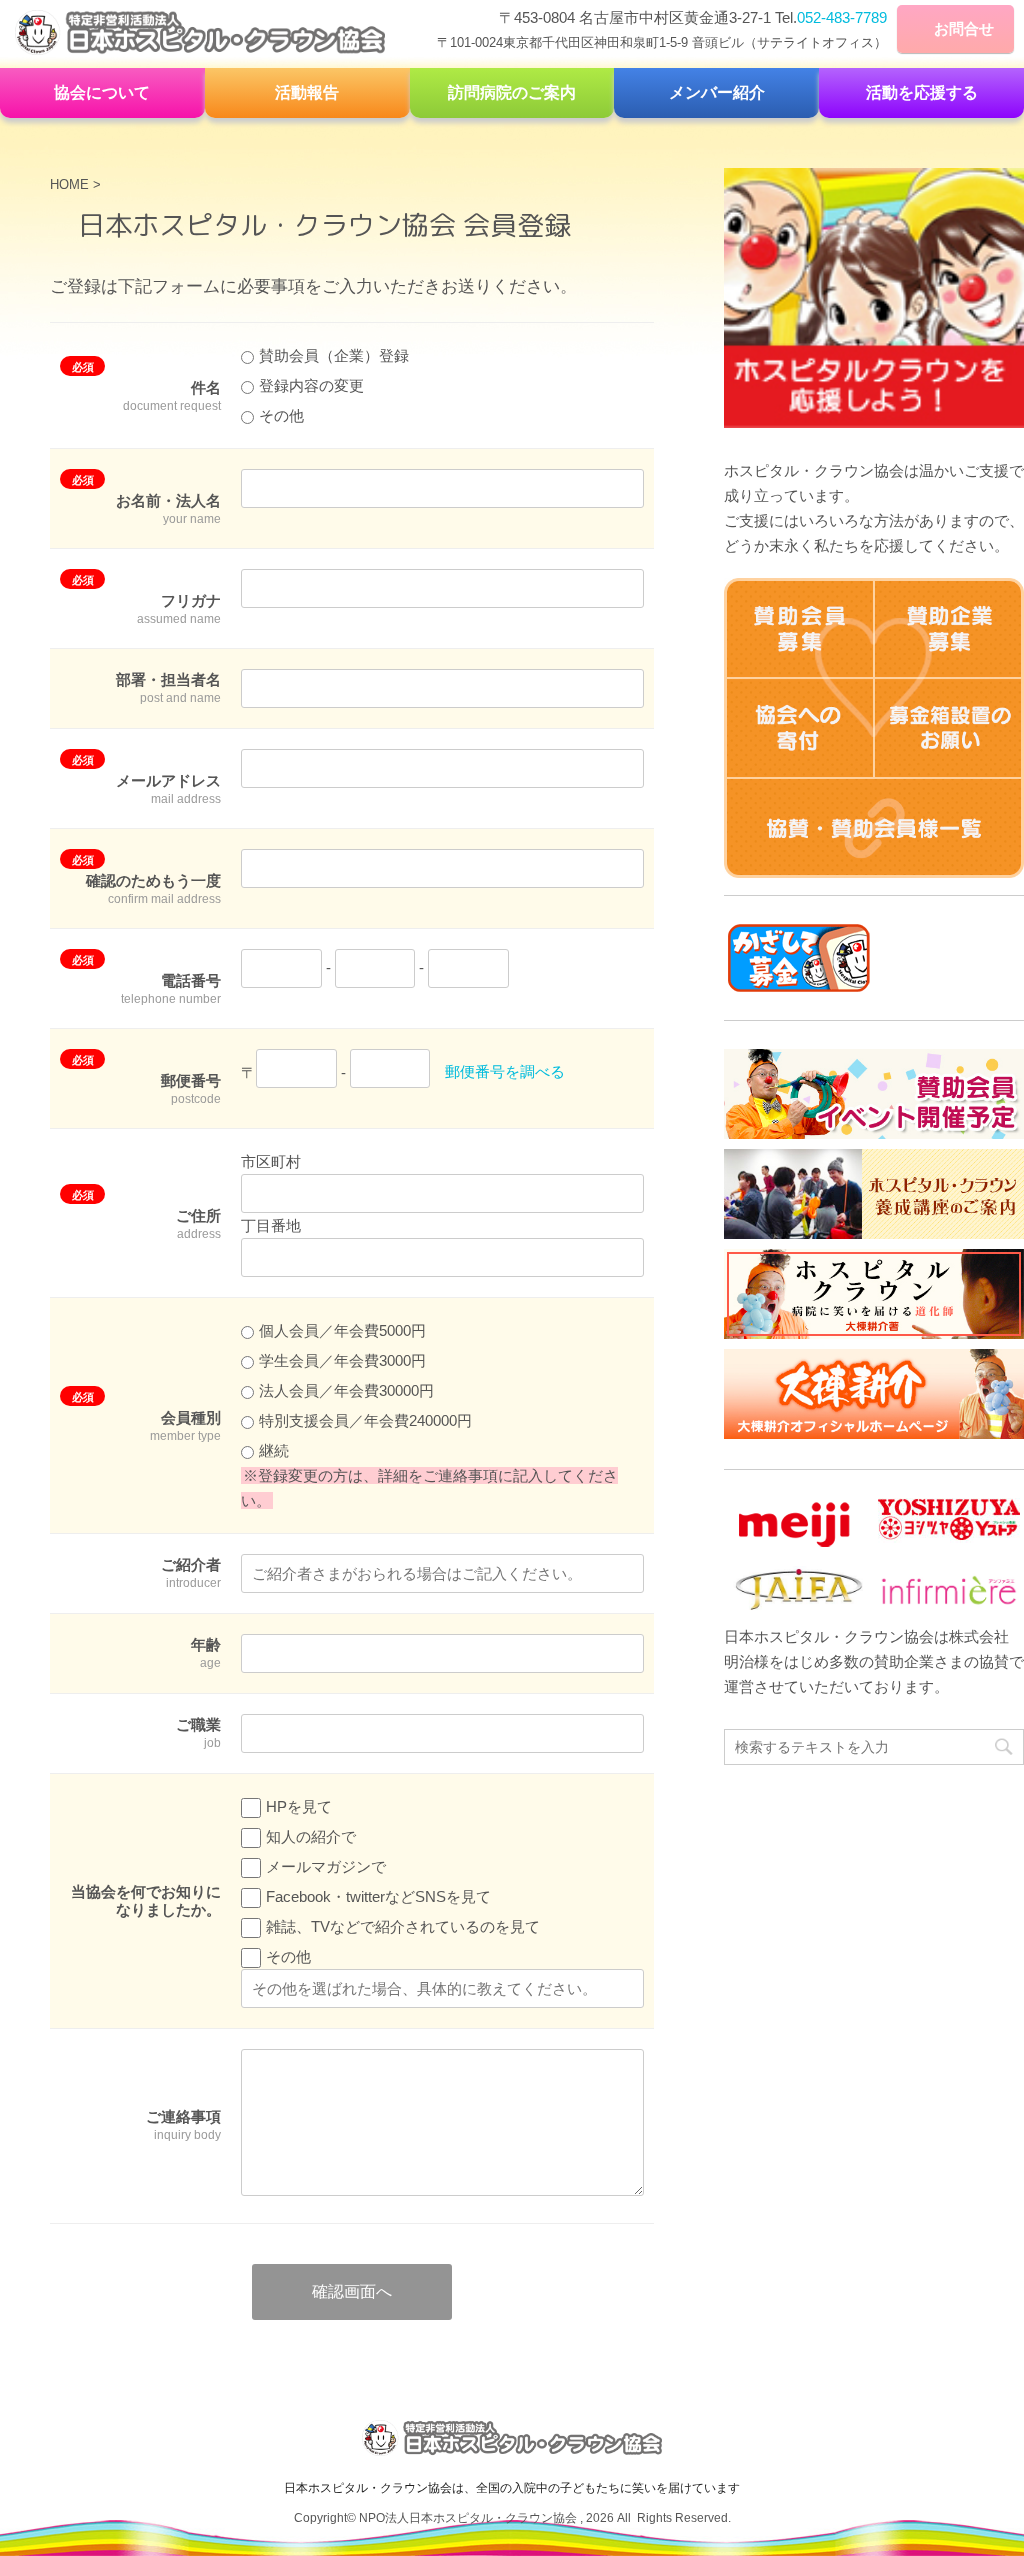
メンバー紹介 (717, 92)
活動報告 (307, 92)
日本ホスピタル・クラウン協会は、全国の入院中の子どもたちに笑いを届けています (512, 2488)
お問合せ (964, 28)
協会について (102, 92)
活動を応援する (922, 92)
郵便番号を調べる (505, 1072)
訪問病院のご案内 (512, 92)
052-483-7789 (842, 17)
